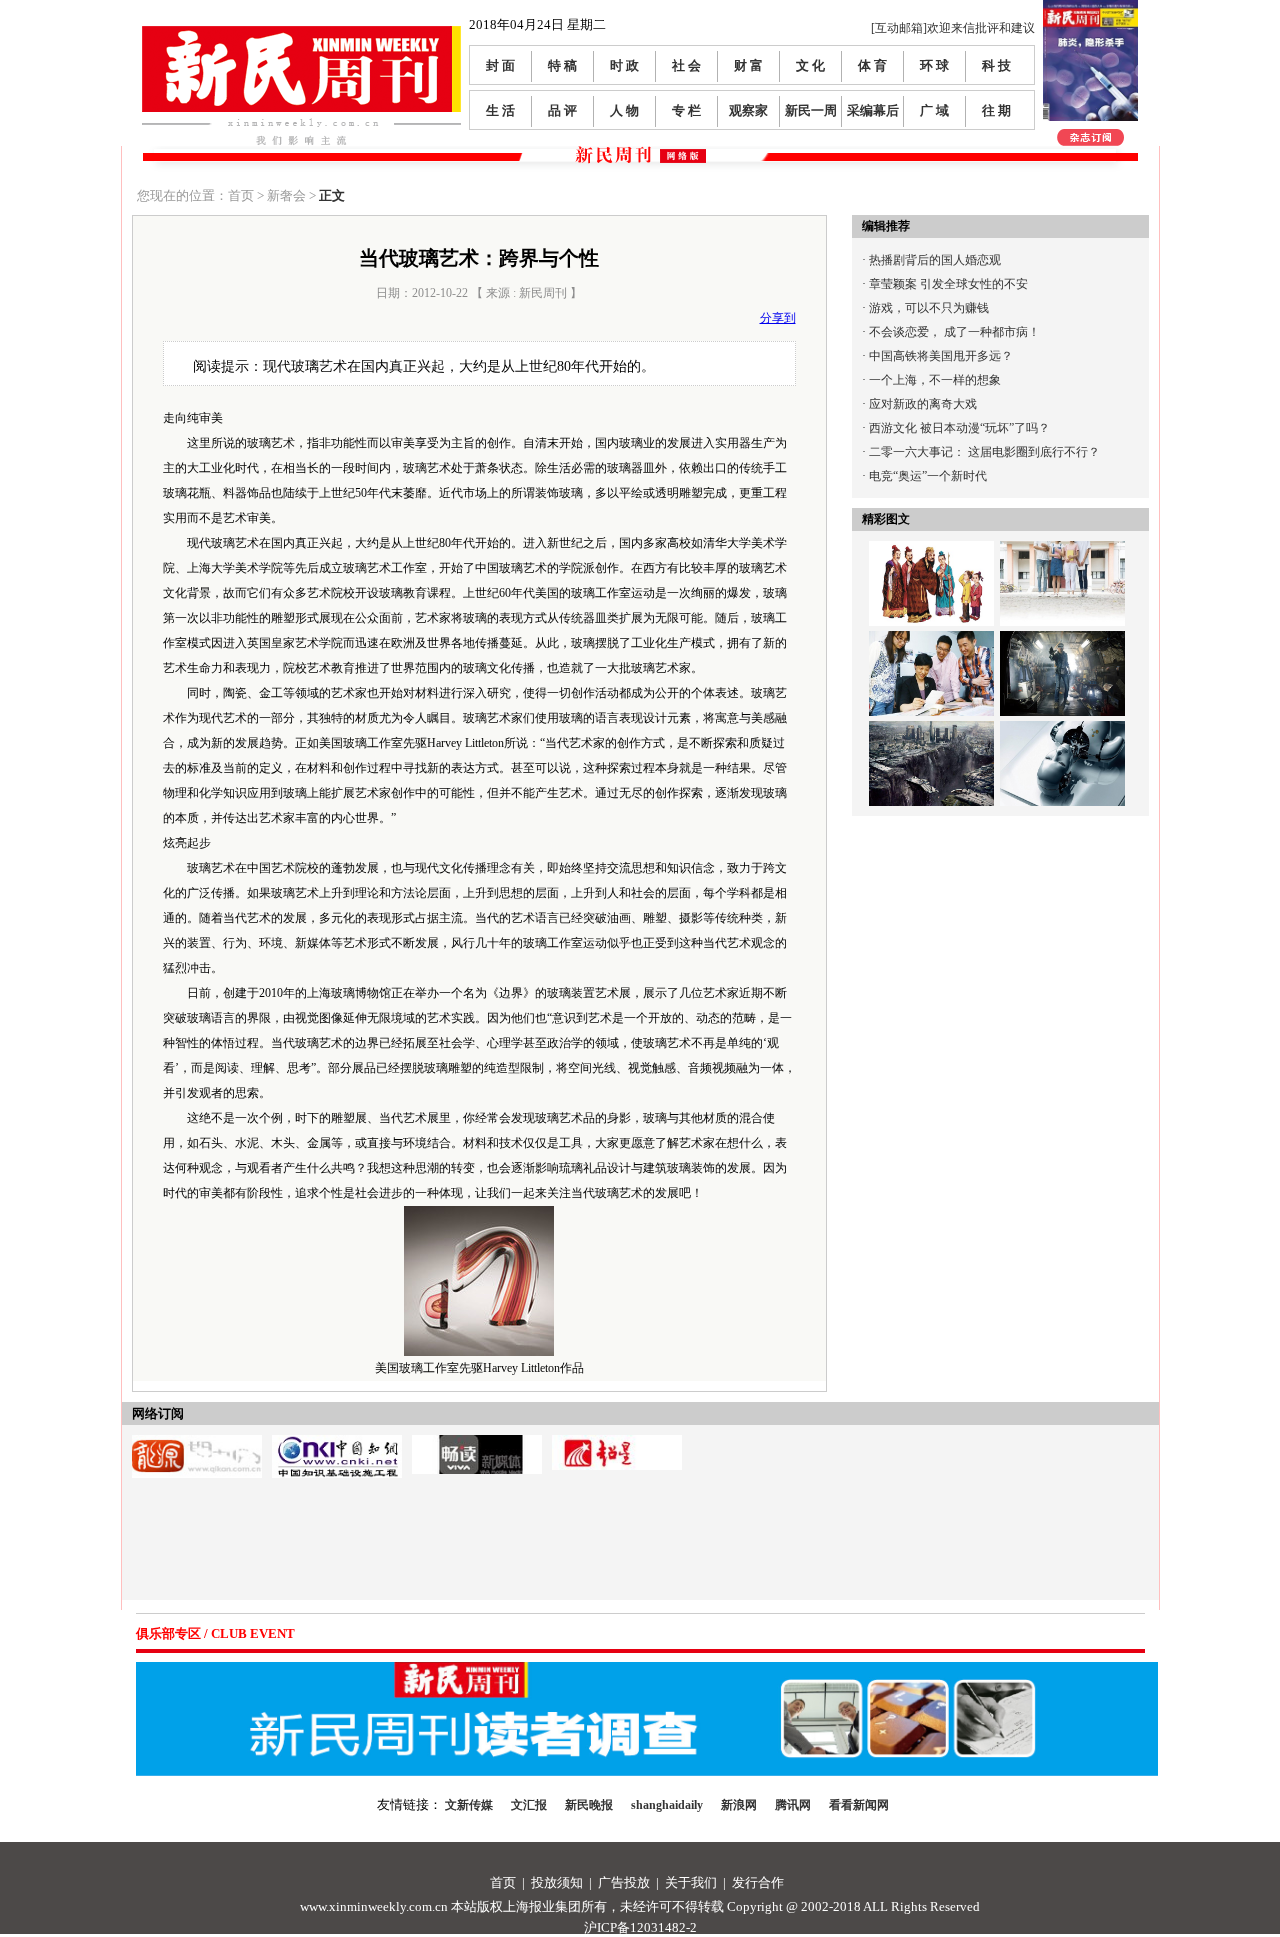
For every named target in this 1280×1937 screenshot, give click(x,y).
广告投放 (624, 1882)
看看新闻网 (859, 1805)
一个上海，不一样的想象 (935, 380)
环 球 (934, 65)
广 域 (934, 110)
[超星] (617, 1442)
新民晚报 (589, 1805)
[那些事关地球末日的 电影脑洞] (931, 733)
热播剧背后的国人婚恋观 (935, 260)
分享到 (778, 318)
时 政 (624, 65)
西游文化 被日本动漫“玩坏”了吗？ (959, 428)
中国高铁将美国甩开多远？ (941, 356)
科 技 (996, 65)
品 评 (562, 110)
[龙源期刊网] (197, 1442)
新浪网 (739, 1805)
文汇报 (529, 1805)
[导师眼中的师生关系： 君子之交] (931, 643)
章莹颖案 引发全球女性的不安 (948, 284)
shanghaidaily (667, 1805)
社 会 (686, 65)
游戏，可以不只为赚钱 (929, 308)
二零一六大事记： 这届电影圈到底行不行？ (984, 452)
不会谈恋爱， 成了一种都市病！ (954, 332)
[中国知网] (337, 1442)
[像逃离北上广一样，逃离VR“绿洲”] (1062, 643)
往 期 (996, 110)
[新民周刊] (301, 33)
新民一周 (811, 110)
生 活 (500, 110)
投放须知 (557, 1882)
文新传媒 (469, 1805)
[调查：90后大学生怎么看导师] (1062, 553)
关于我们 (691, 1882)
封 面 (500, 65)
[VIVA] (477, 1442)
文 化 (810, 65)
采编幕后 (873, 110)
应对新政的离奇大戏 (923, 404)
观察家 (748, 110)
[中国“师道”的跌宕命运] (931, 553)
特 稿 (562, 65)
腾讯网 (793, 1805)
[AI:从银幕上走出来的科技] (1062, 733)
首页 (503, 1882)
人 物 (624, 110)
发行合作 (758, 1882)
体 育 (872, 65)
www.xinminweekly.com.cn (374, 1906)
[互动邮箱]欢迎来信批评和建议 (953, 28)
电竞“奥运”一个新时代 (928, 476)
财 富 (748, 65)
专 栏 (686, 110)
